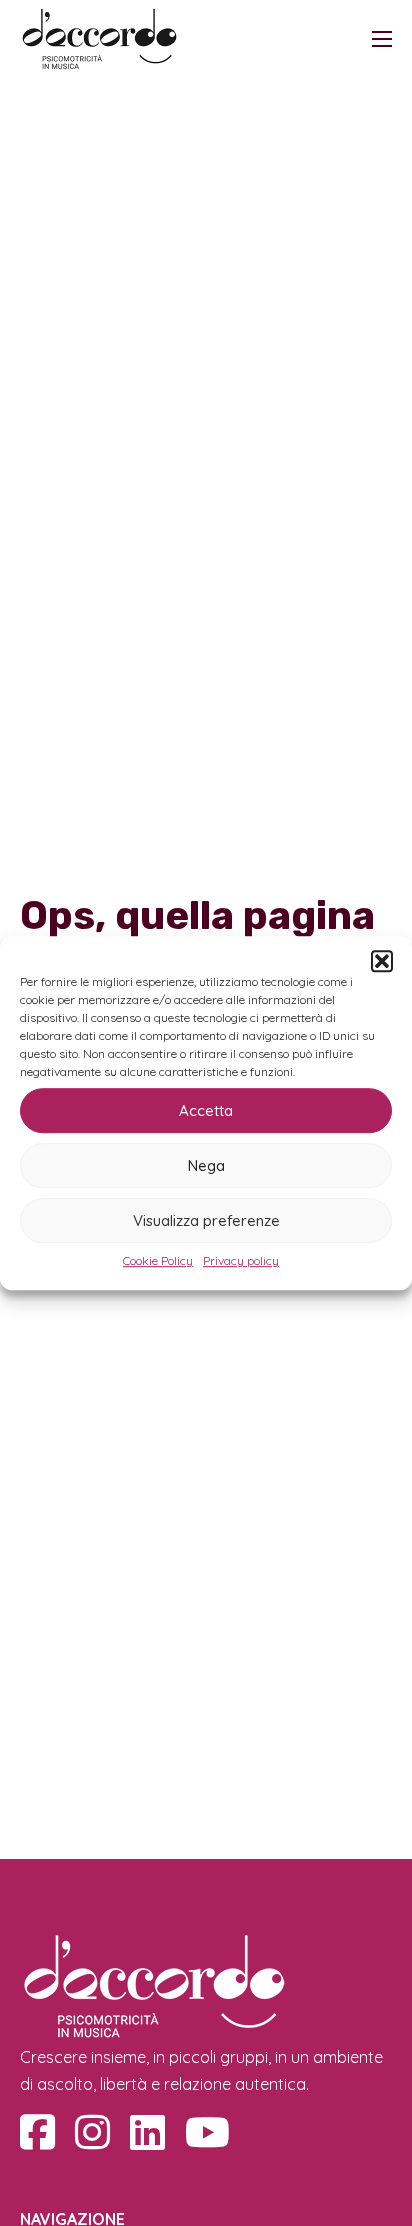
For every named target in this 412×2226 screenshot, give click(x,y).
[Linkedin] (147, 2132)
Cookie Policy (158, 1260)
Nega (206, 1165)
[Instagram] (92, 2132)
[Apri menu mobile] (382, 39)
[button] (382, 961)
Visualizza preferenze (206, 1220)
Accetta (206, 1110)
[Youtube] (207, 2132)
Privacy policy (241, 1260)
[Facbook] (37, 2132)
